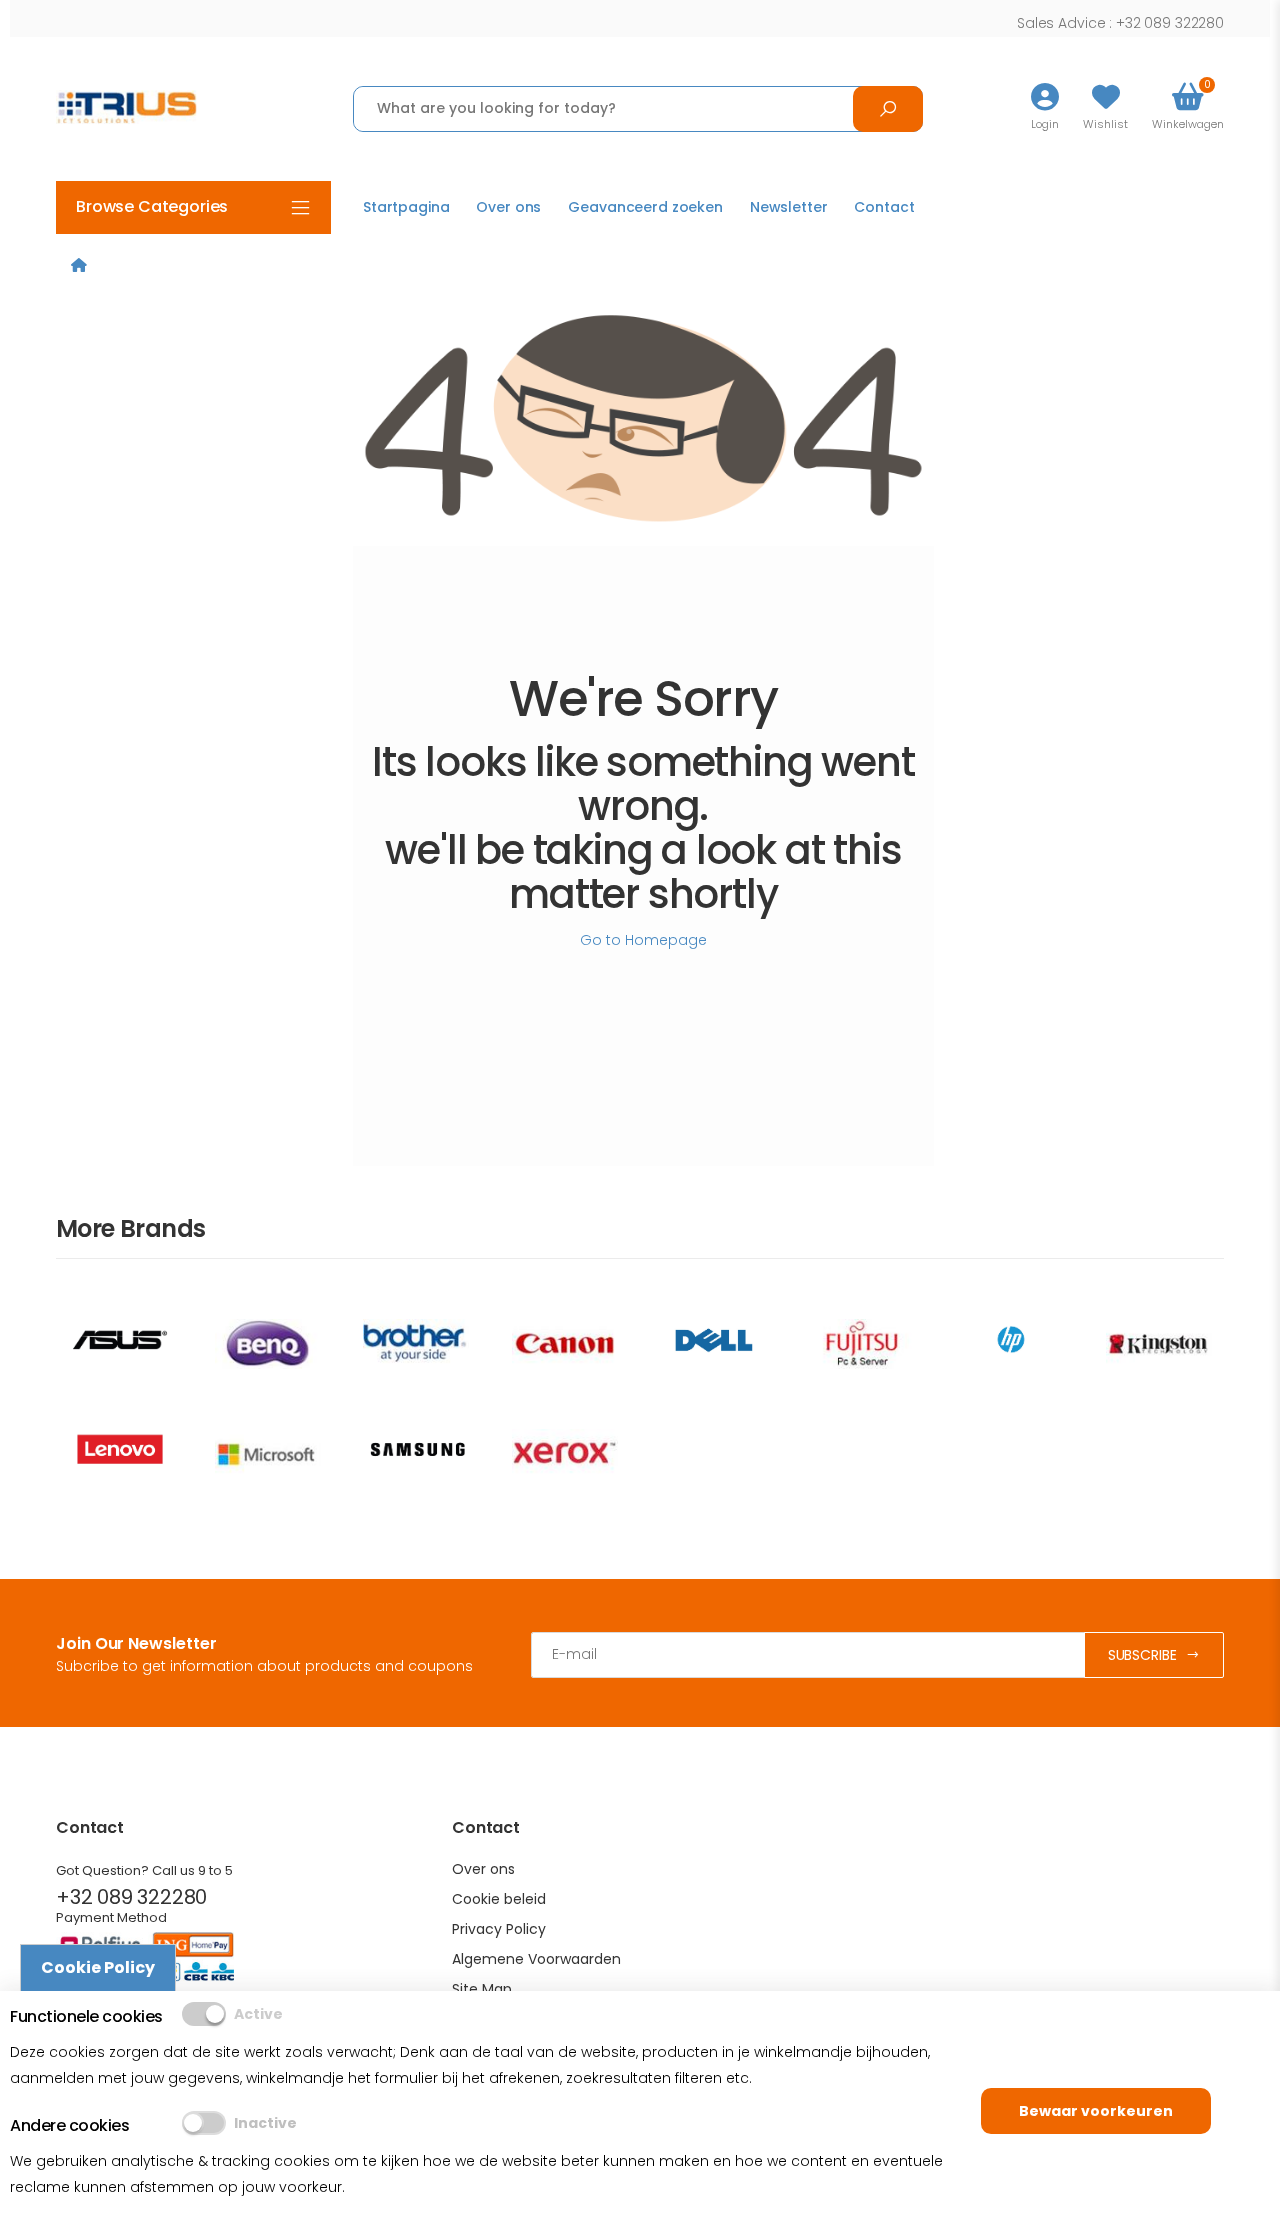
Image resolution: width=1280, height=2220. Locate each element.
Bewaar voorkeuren (1096, 2111)
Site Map (482, 1989)
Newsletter (789, 207)
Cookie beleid (499, 1899)
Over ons (508, 207)
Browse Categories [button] (152, 206)
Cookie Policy (98, 1967)
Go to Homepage (643, 940)
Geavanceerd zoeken (645, 207)
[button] (1188, 108)
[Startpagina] (79, 265)
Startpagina (406, 207)
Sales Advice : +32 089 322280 (1120, 23)
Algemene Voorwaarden (536, 1959)
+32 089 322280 (131, 1897)
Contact (884, 207)
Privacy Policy (499, 1929)
